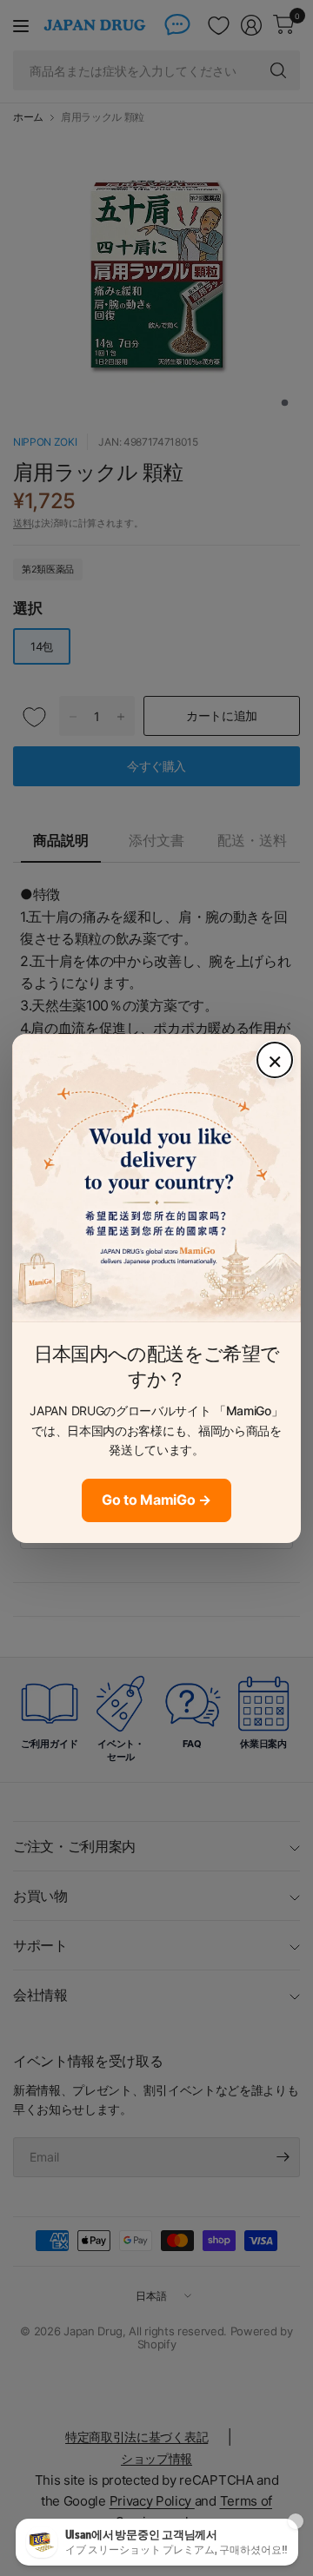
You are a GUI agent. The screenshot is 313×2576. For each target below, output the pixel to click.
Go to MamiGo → (156, 1500)
